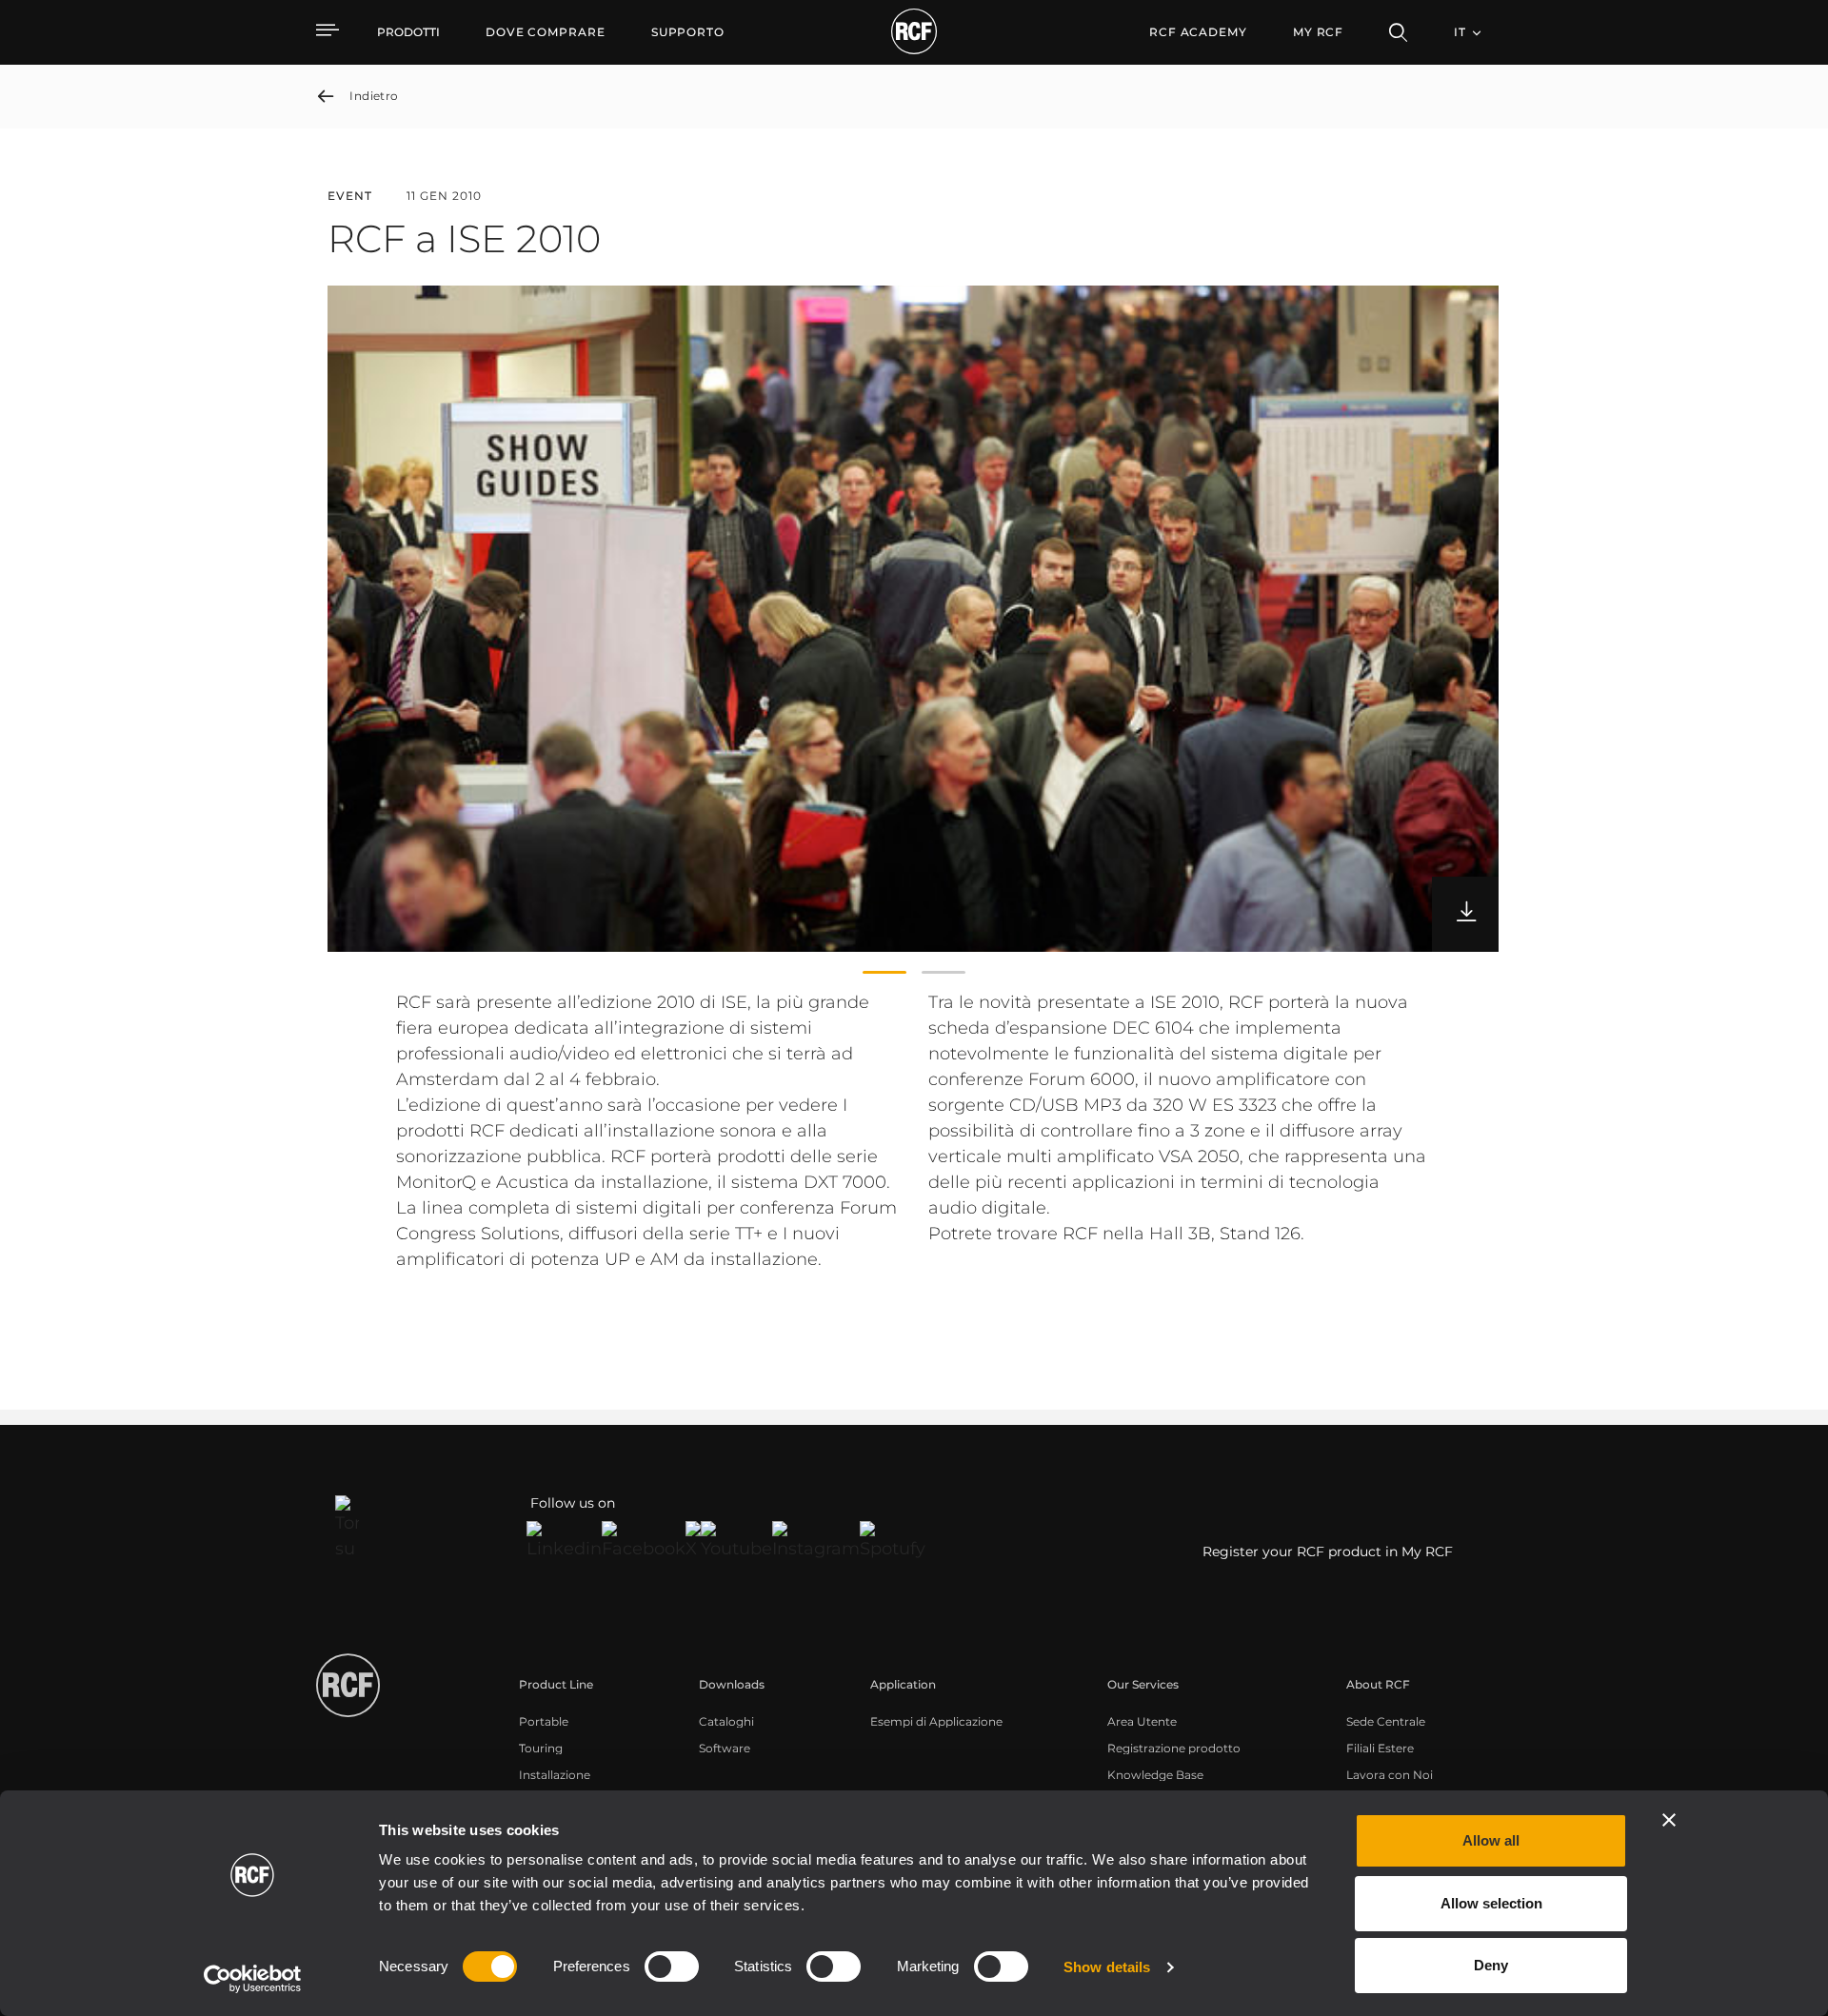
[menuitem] (546, 32)
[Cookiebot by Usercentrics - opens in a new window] (253, 1979)
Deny (1491, 1965)
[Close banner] (1669, 1820)
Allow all (1491, 1840)
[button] (884, 973)
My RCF (1318, 32)
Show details (1107, 1967)
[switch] (672, 1967)
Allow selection (1491, 1903)
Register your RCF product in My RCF (1328, 1552)
